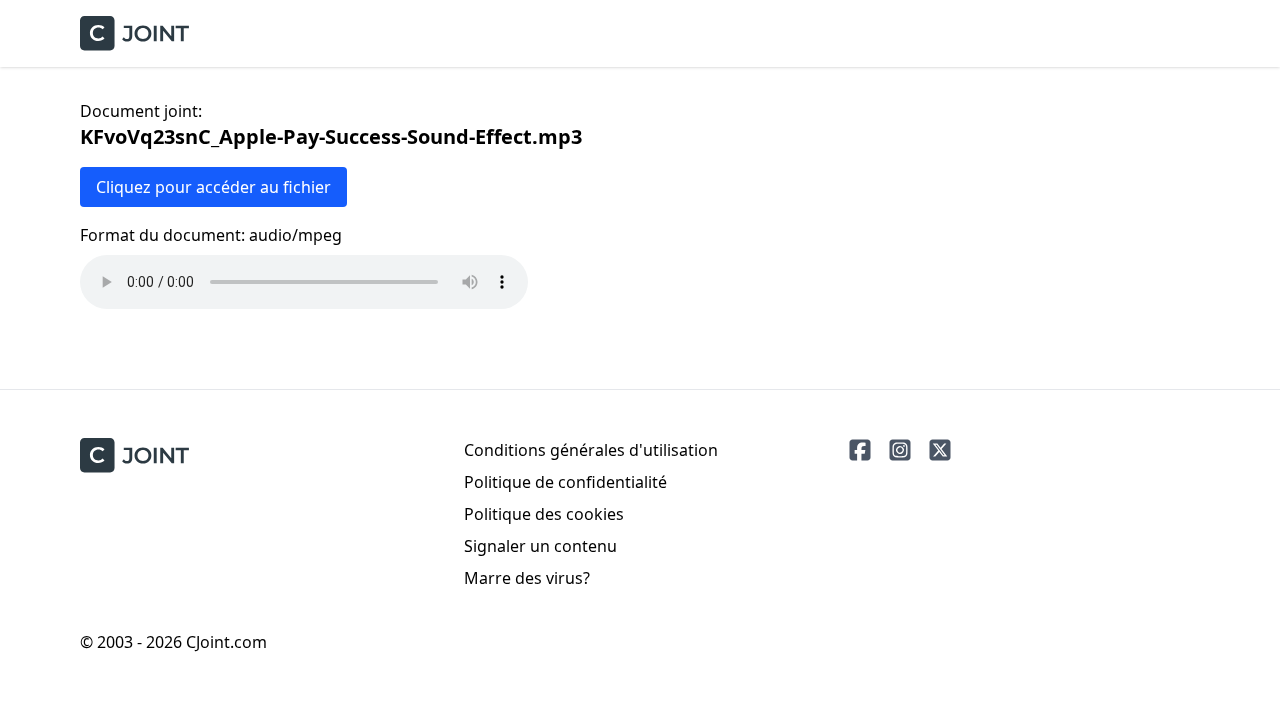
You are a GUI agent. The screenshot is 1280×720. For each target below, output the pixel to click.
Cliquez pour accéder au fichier (213, 187)
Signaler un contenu (540, 546)
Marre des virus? (527, 578)
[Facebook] (860, 450)
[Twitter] (940, 450)
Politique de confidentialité (565, 482)
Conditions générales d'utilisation (591, 450)
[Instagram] (900, 450)
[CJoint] (134, 455)
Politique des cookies (544, 514)
